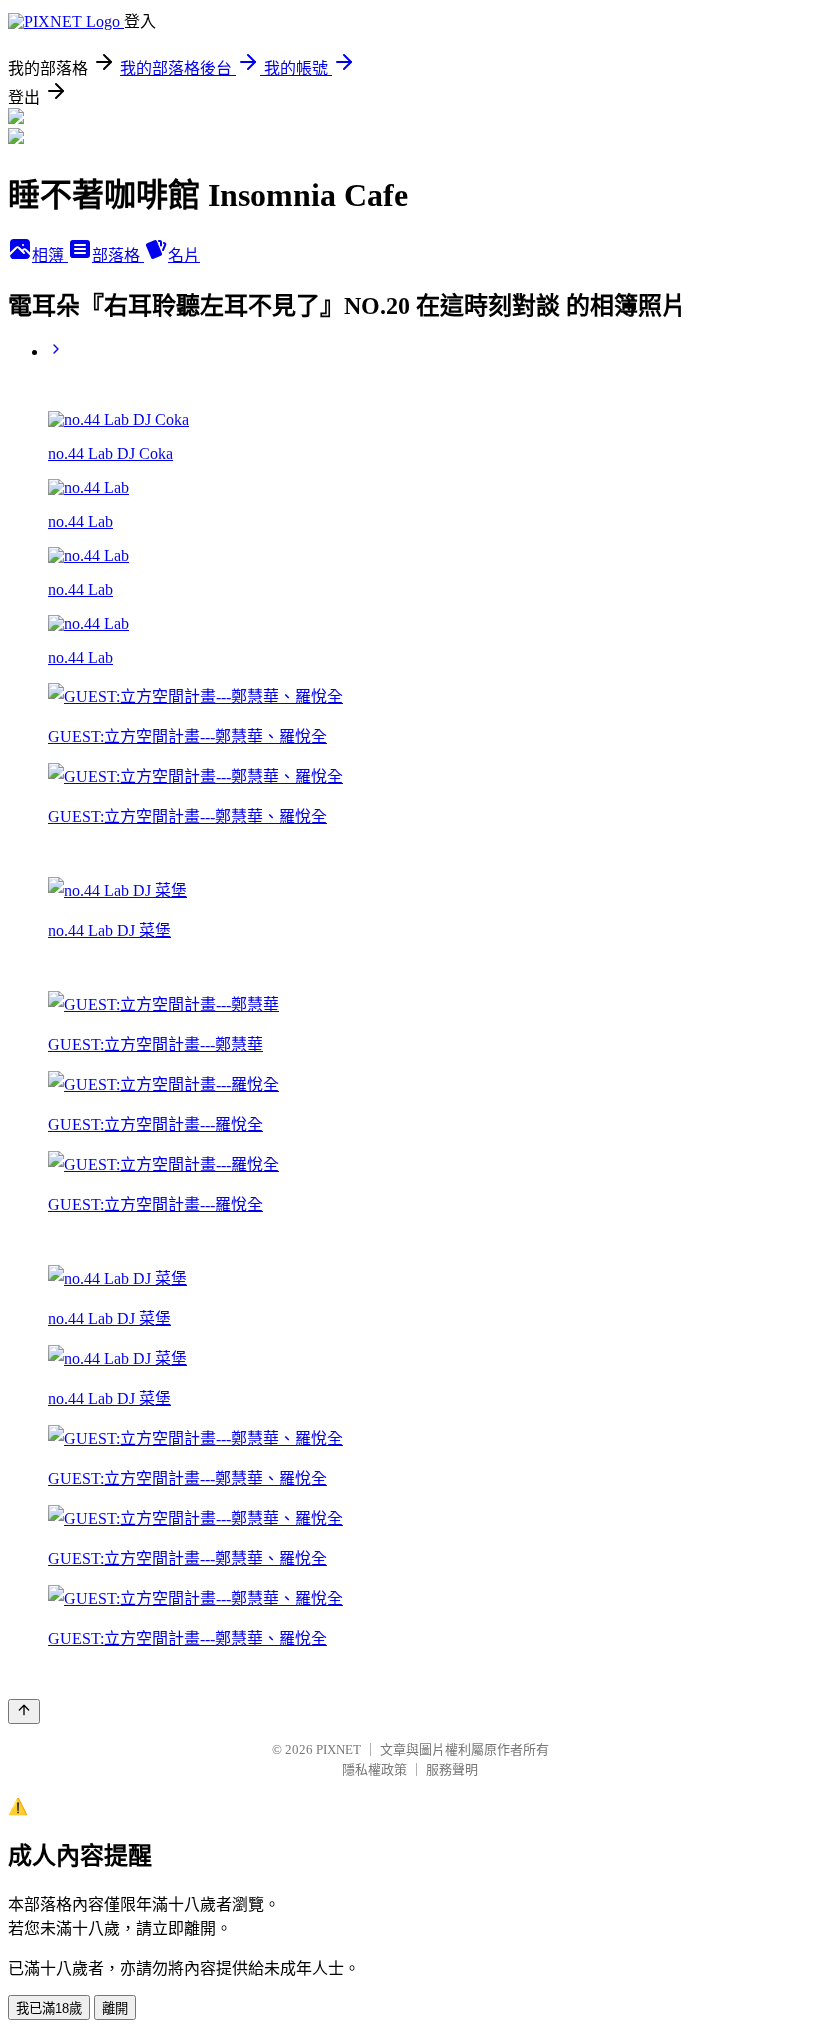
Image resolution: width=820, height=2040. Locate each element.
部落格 (118, 255)
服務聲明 (452, 1769)
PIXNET (338, 1749)
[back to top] (24, 1711)
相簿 (50, 255)
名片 (184, 255)
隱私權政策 (374, 1769)
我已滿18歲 (49, 2008)
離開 (115, 2008)
